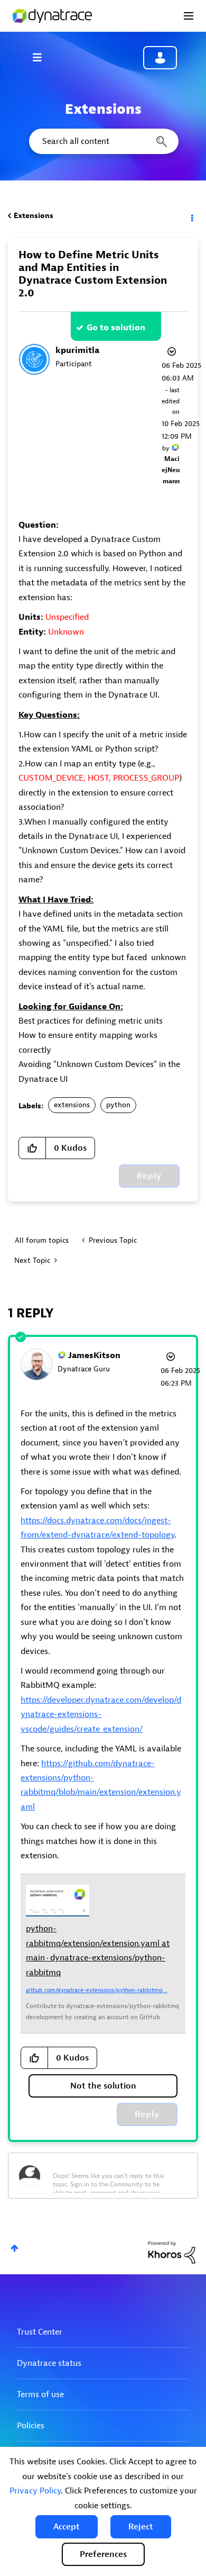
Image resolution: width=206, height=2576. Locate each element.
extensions (72, 1105)
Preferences (103, 2554)
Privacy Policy (35, 2491)
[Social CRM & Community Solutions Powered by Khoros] (172, 2252)
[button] (67, 2527)
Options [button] (191, 216)
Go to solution (116, 328)
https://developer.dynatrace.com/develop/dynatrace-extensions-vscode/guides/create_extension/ (101, 1715)
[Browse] (42, 57)
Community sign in (160, 58)
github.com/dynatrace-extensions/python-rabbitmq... (97, 1990)
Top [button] (15, 2248)
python (118, 1105)
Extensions (34, 216)
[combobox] (103, 141)
